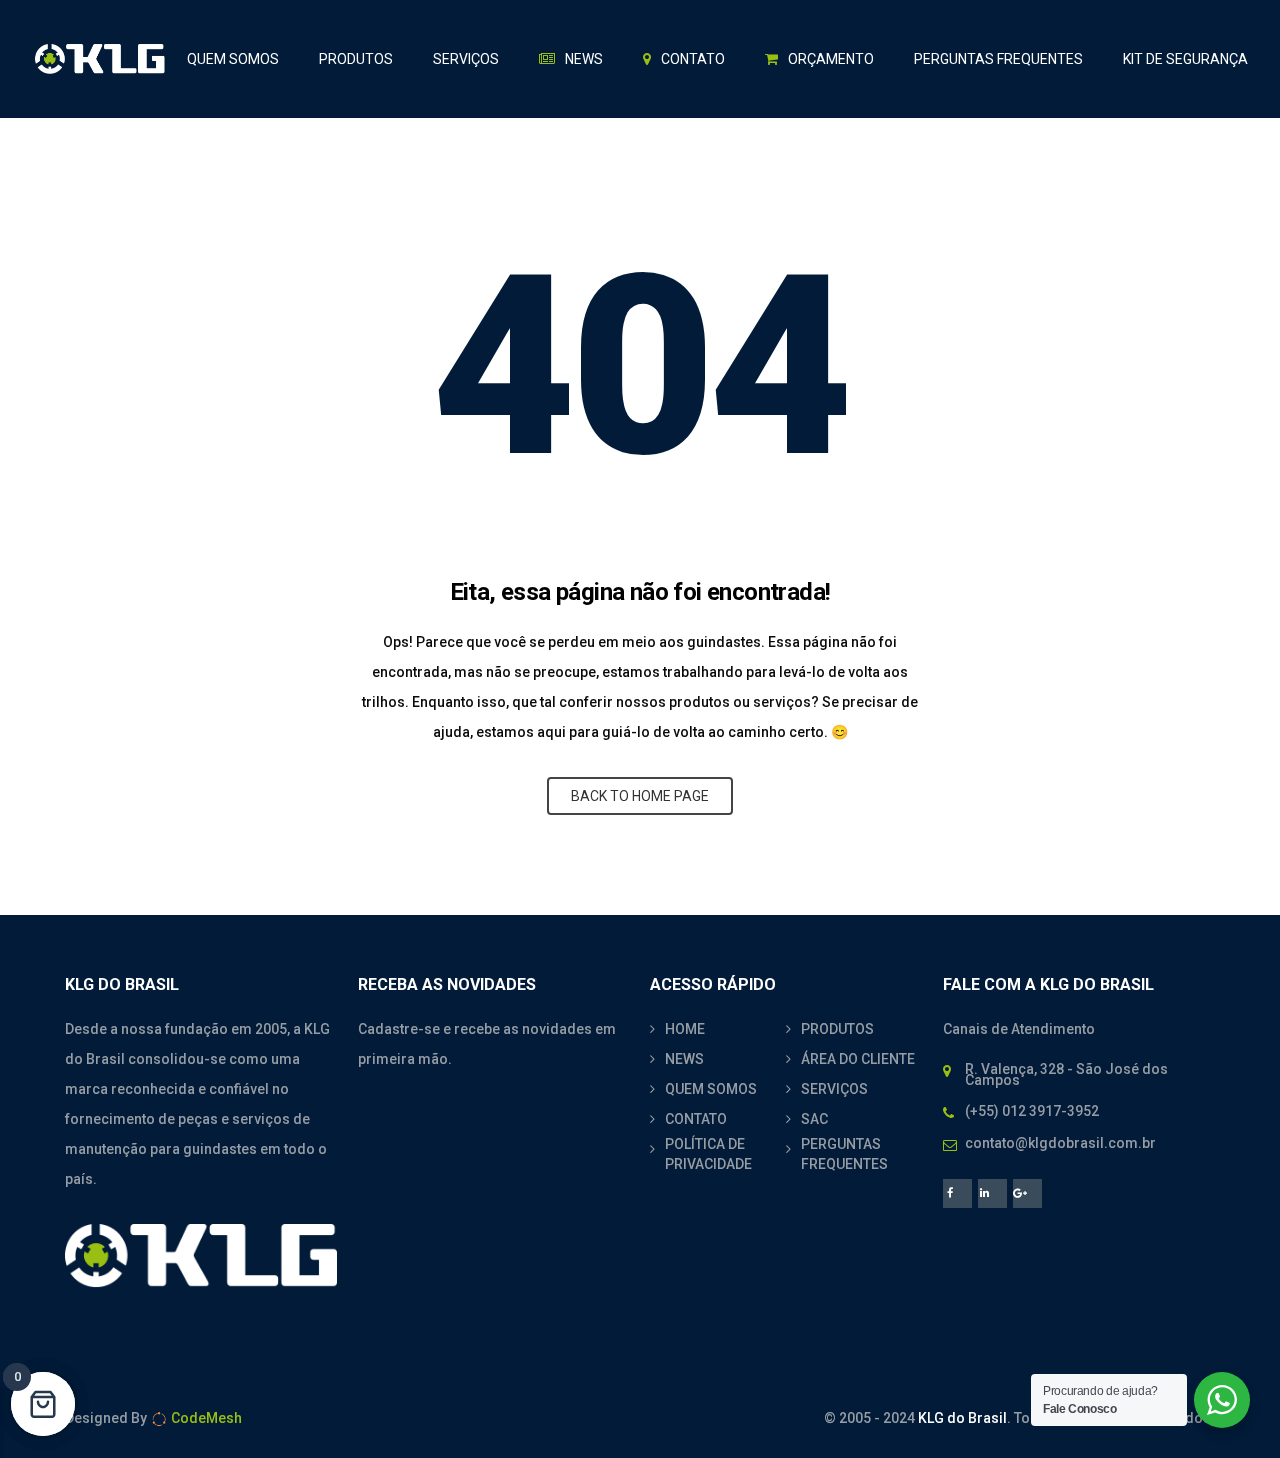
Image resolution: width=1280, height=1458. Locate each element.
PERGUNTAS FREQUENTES (844, 1154)
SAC (814, 1119)
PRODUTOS (837, 1029)
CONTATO (696, 1119)
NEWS (684, 1059)
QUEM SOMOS (711, 1089)
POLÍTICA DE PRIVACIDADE (708, 1154)
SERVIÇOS (834, 1089)
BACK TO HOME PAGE (640, 796)
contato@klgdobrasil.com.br (1060, 1143)
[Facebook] (957, 1193)
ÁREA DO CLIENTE (858, 1059)
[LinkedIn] (992, 1193)
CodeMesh (205, 1418)
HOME (685, 1029)
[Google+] (1027, 1193)
